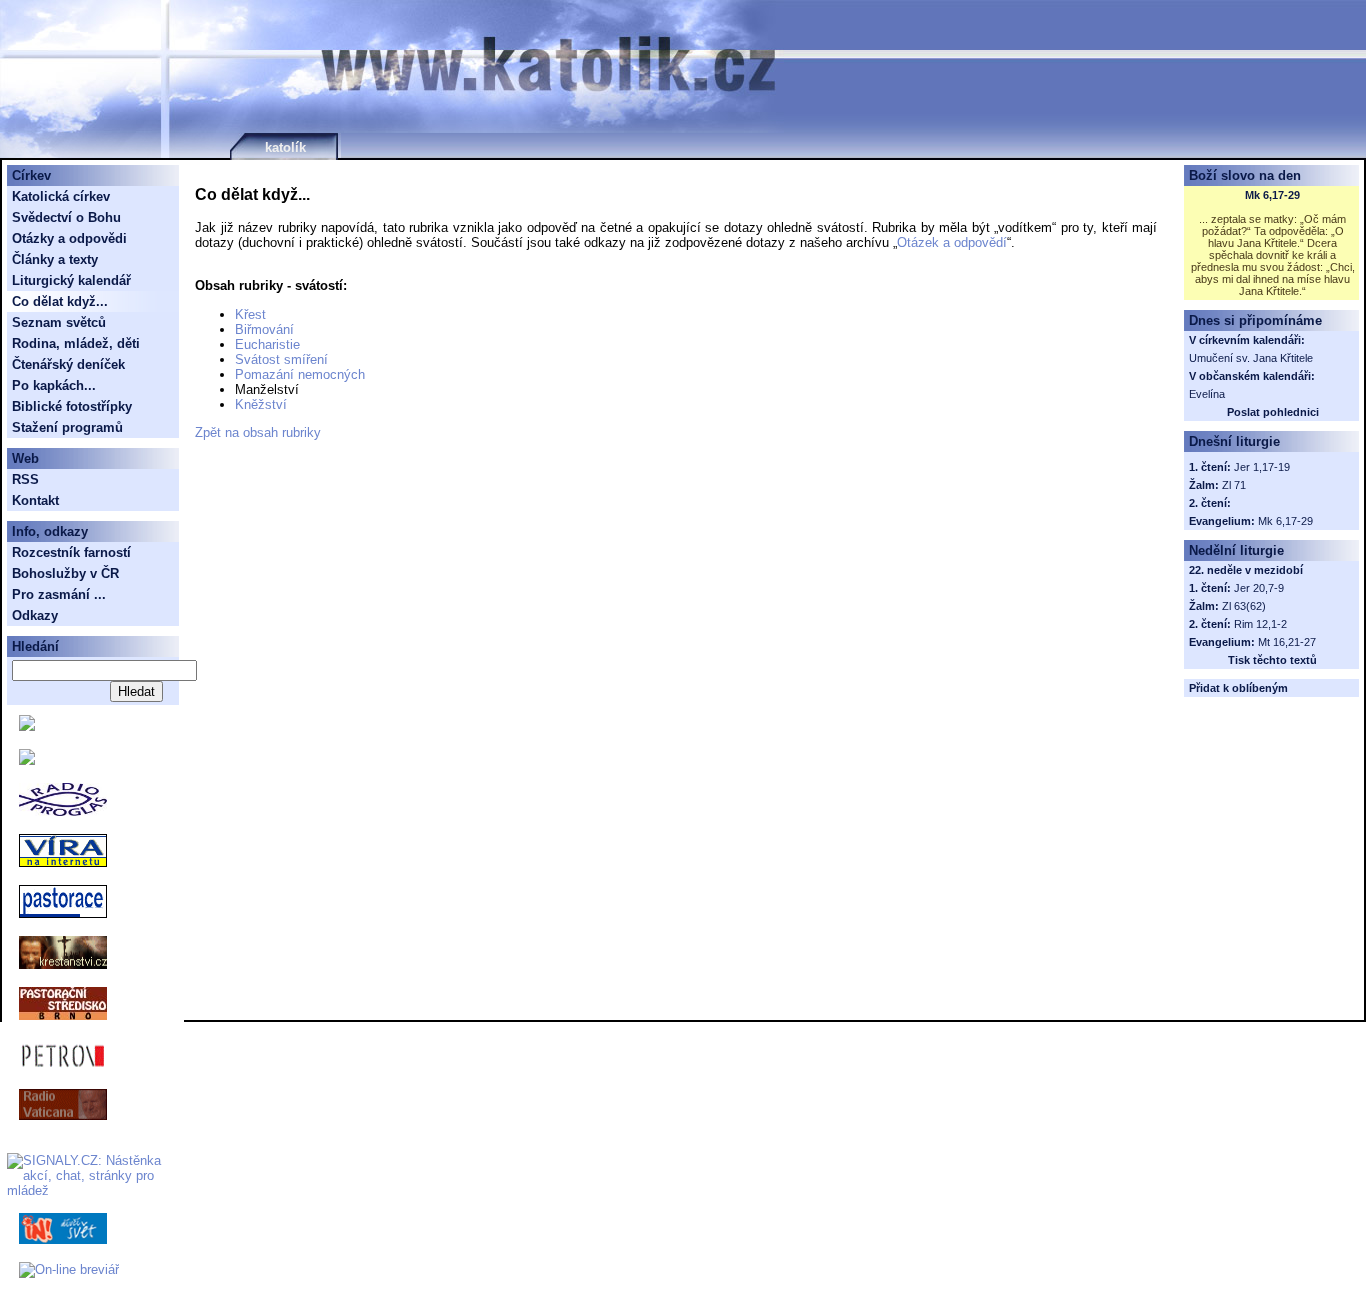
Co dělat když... (60, 301)
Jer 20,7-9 (1259, 588)
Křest (250, 314)
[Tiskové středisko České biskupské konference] (27, 760)
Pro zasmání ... (59, 594)
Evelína (1207, 394)
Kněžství (261, 404)
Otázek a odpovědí (952, 242)
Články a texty (55, 259)
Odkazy (35, 615)
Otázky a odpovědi (69, 238)
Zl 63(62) (1244, 606)
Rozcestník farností (71, 552)
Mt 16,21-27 (1287, 642)
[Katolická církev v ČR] (27, 726)
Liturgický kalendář (71, 280)
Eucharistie (267, 344)
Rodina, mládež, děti (76, 343)
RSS (25, 479)
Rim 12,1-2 (1260, 624)
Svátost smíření (281, 359)
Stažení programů (67, 427)
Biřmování (264, 329)
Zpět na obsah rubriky (258, 432)
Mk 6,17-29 (1272, 195)
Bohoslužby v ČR (65, 573)
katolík (285, 147)
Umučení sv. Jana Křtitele (1251, 358)
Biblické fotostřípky (72, 406)
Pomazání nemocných (300, 374)
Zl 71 (1234, 485)
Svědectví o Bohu (66, 217)
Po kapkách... (54, 385)
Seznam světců (59, 322)
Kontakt (35, 500)
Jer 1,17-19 (1262, 467)
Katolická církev (61, 196)
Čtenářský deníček (68, 364)
